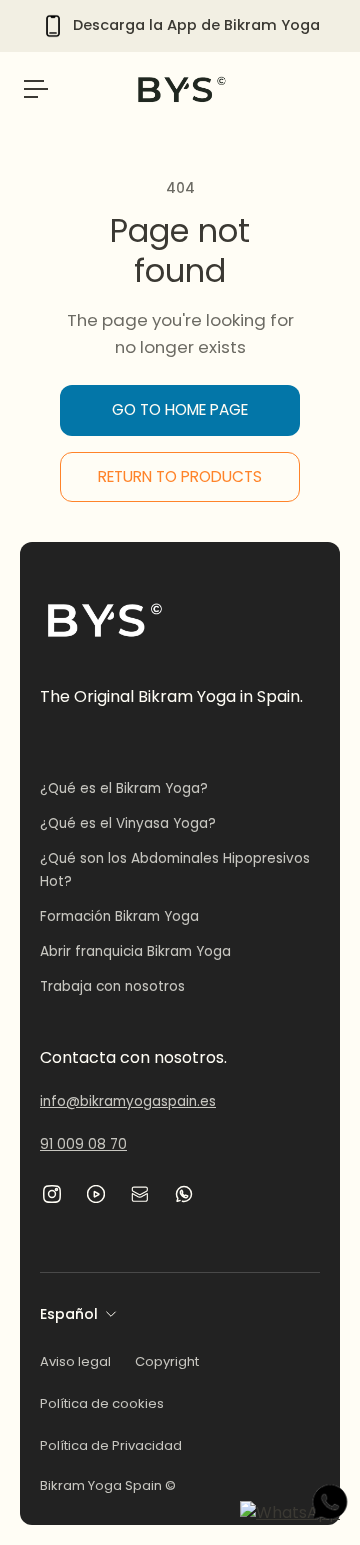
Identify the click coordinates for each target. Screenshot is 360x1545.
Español (69, 1314)
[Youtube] (96, 1194)
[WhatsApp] (184, 1194)
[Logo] (180, 89)
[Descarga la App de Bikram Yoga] (180, 26)
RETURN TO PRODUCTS (180, 476)
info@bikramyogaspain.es (128, 1101)
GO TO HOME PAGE (180, 409)
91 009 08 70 (83, 1144)
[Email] (140, 1194)
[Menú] (36, 89)
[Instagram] (52, 1194)
